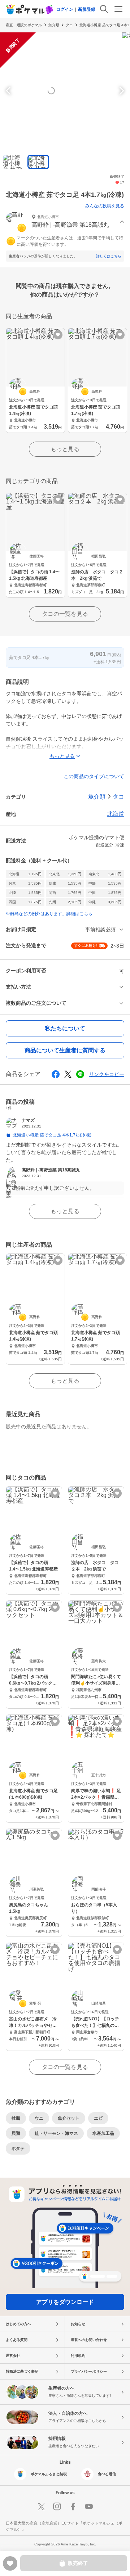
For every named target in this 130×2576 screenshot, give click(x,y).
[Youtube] (89, 2507)
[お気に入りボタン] (58, 335)
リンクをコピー (107, 1074)
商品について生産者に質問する (65, 1050)
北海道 (116, 814)
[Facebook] (73, 2507)
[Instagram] (57, 2507)
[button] (65, 222)
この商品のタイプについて (94, 776)
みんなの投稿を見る (105, 206)
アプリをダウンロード (65, 2302)
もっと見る (65, 449)
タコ (69, 25)
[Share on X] (68, 1074)
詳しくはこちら (109, 256)
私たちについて (65, 1028)
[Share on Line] (80, 1074)
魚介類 (54, 25)
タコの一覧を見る (65, 614)
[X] (41, 2507)
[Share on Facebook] (56, 1074)
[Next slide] (121, 91)
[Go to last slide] (9, 91)
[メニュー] (118, 9)
